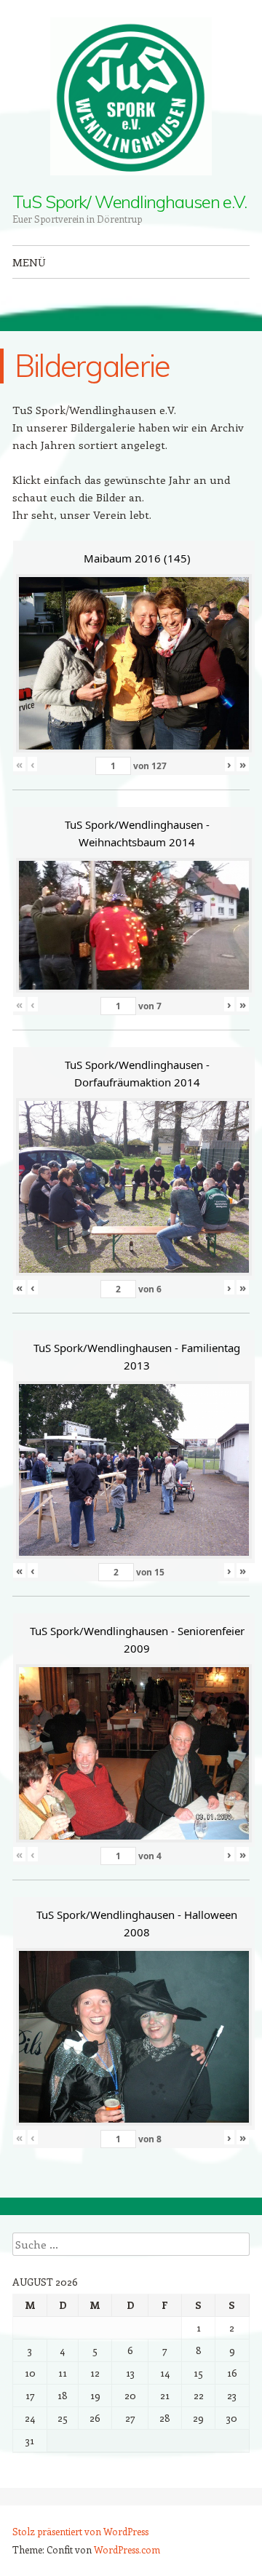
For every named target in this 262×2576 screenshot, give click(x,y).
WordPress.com (127, 2549)
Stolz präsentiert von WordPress (80, 2531)
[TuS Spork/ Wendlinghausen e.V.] (131, 96)
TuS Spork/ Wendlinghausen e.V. (130, 202)
